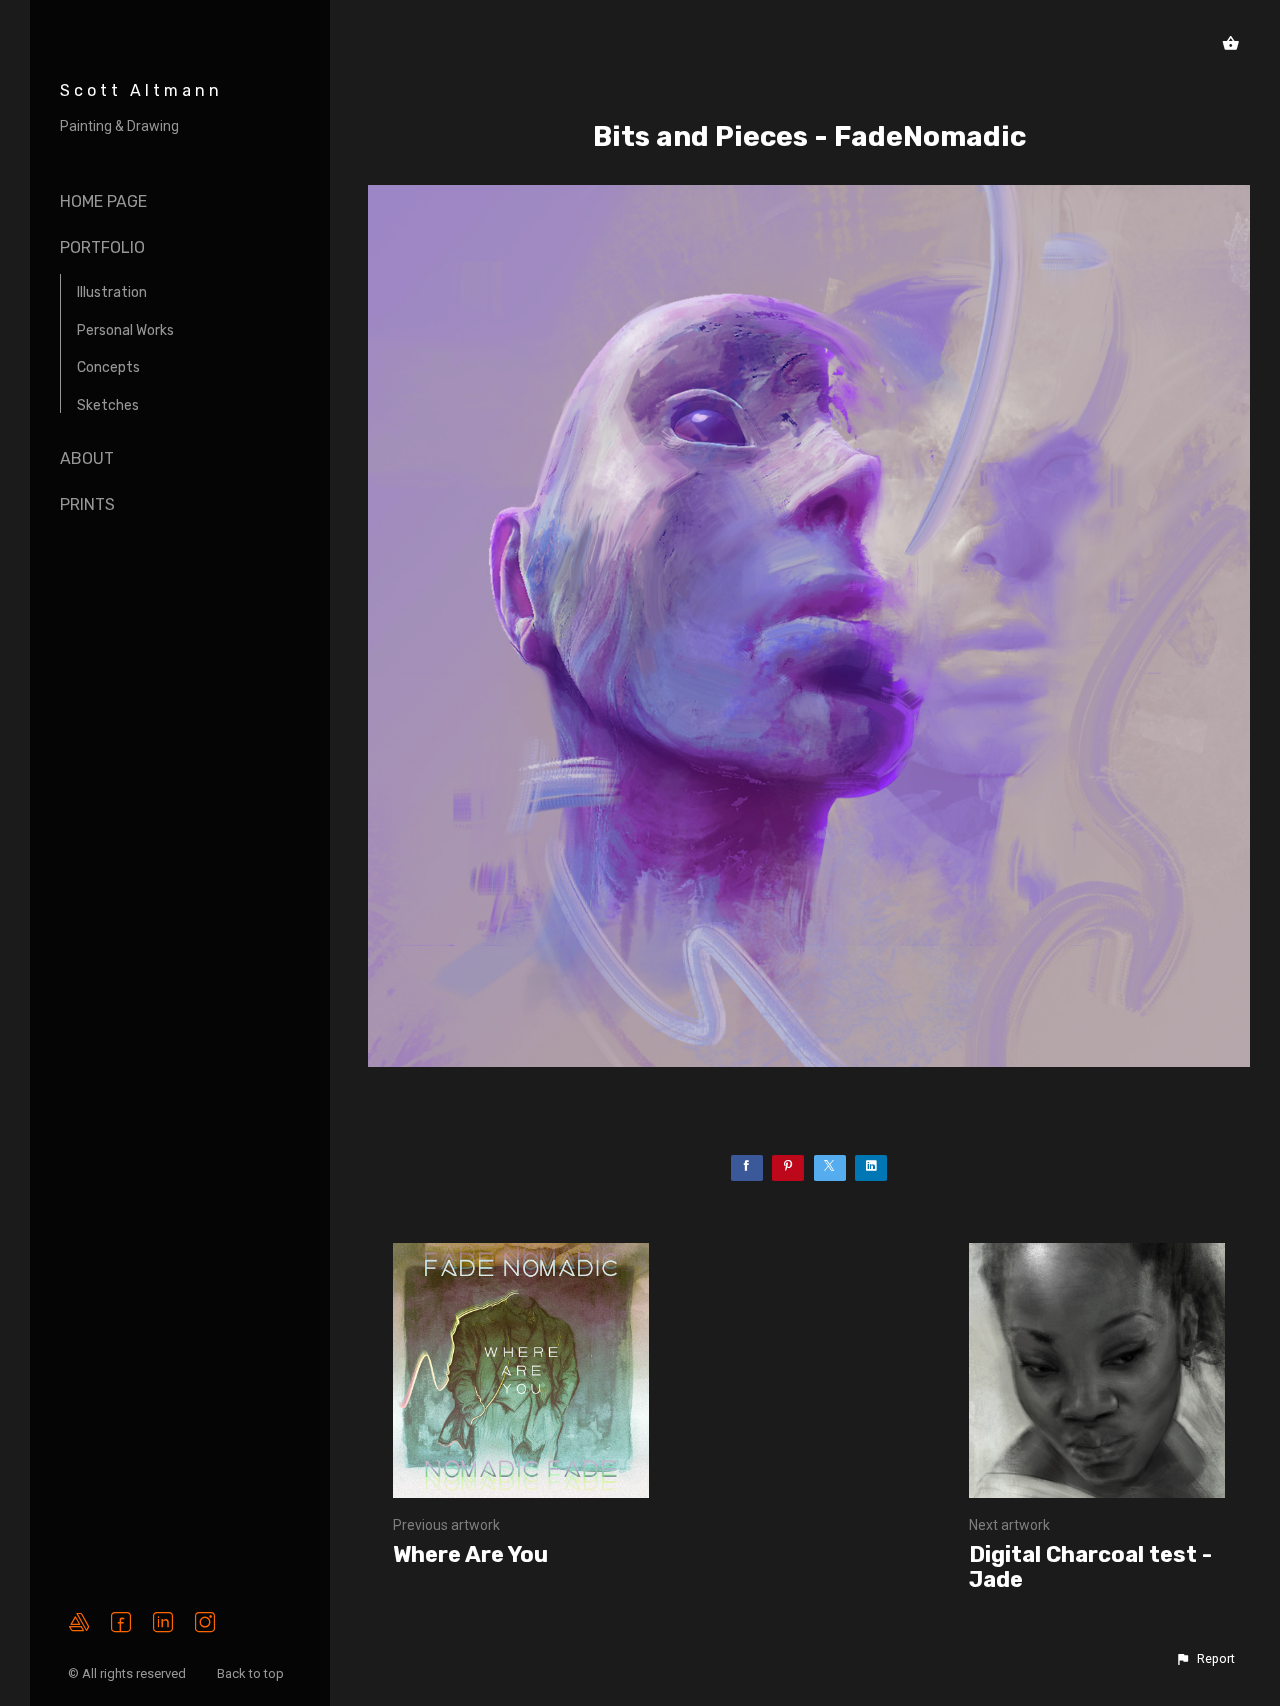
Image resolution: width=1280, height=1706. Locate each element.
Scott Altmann (141, 90)
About (87, 458)
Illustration (112, 292)
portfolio (102, 247)
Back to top (252, 1673)
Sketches (108, 405)
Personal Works (125, 330)
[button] (1205, 1659)
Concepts (108, 367)
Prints (87, 504)
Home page (103, 201)
